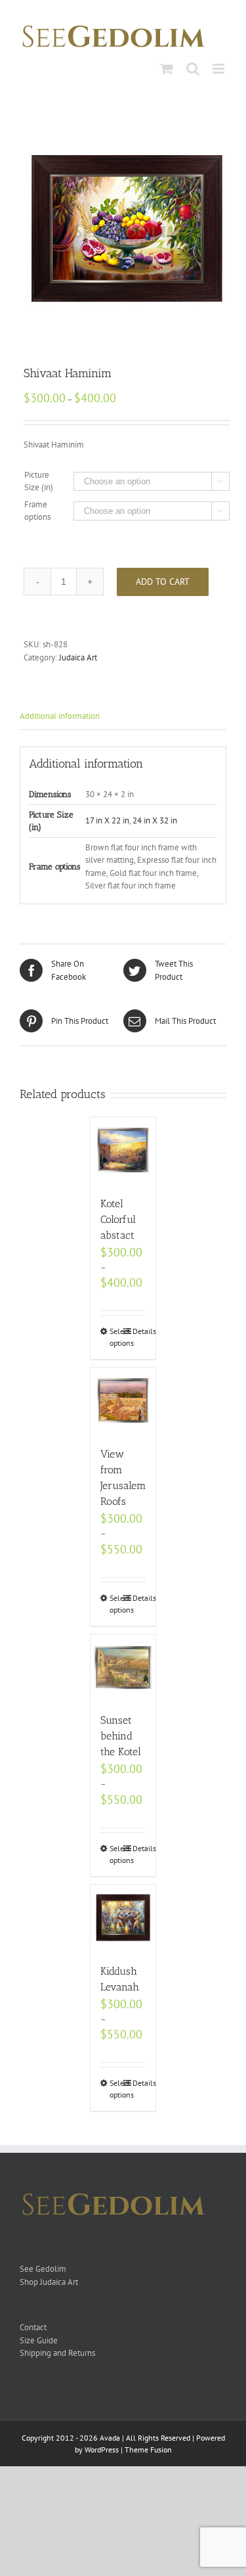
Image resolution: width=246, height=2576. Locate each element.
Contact (33, 2327)
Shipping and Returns (57, 2353)
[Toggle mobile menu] (219, 69)
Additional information (60, 716)
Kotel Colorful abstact (118, 1219)
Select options (116, 1337)
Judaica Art (78, 657)
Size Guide (39, 2340)
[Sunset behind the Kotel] (123, 1667)
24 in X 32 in (155, 820)
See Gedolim (43, 2269)
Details (139, 1331)
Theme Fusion (148, 2449)
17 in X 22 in (107, 820)
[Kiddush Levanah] (123, 1918)
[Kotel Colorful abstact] (123, 1150)
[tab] (123, 717)
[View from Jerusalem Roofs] (123, 1400)
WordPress (102, 2449)
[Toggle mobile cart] (167, 69)
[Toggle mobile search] (193, 69)
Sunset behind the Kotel (121, 1736)
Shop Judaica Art (49, 2282)
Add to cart (163, 582)
